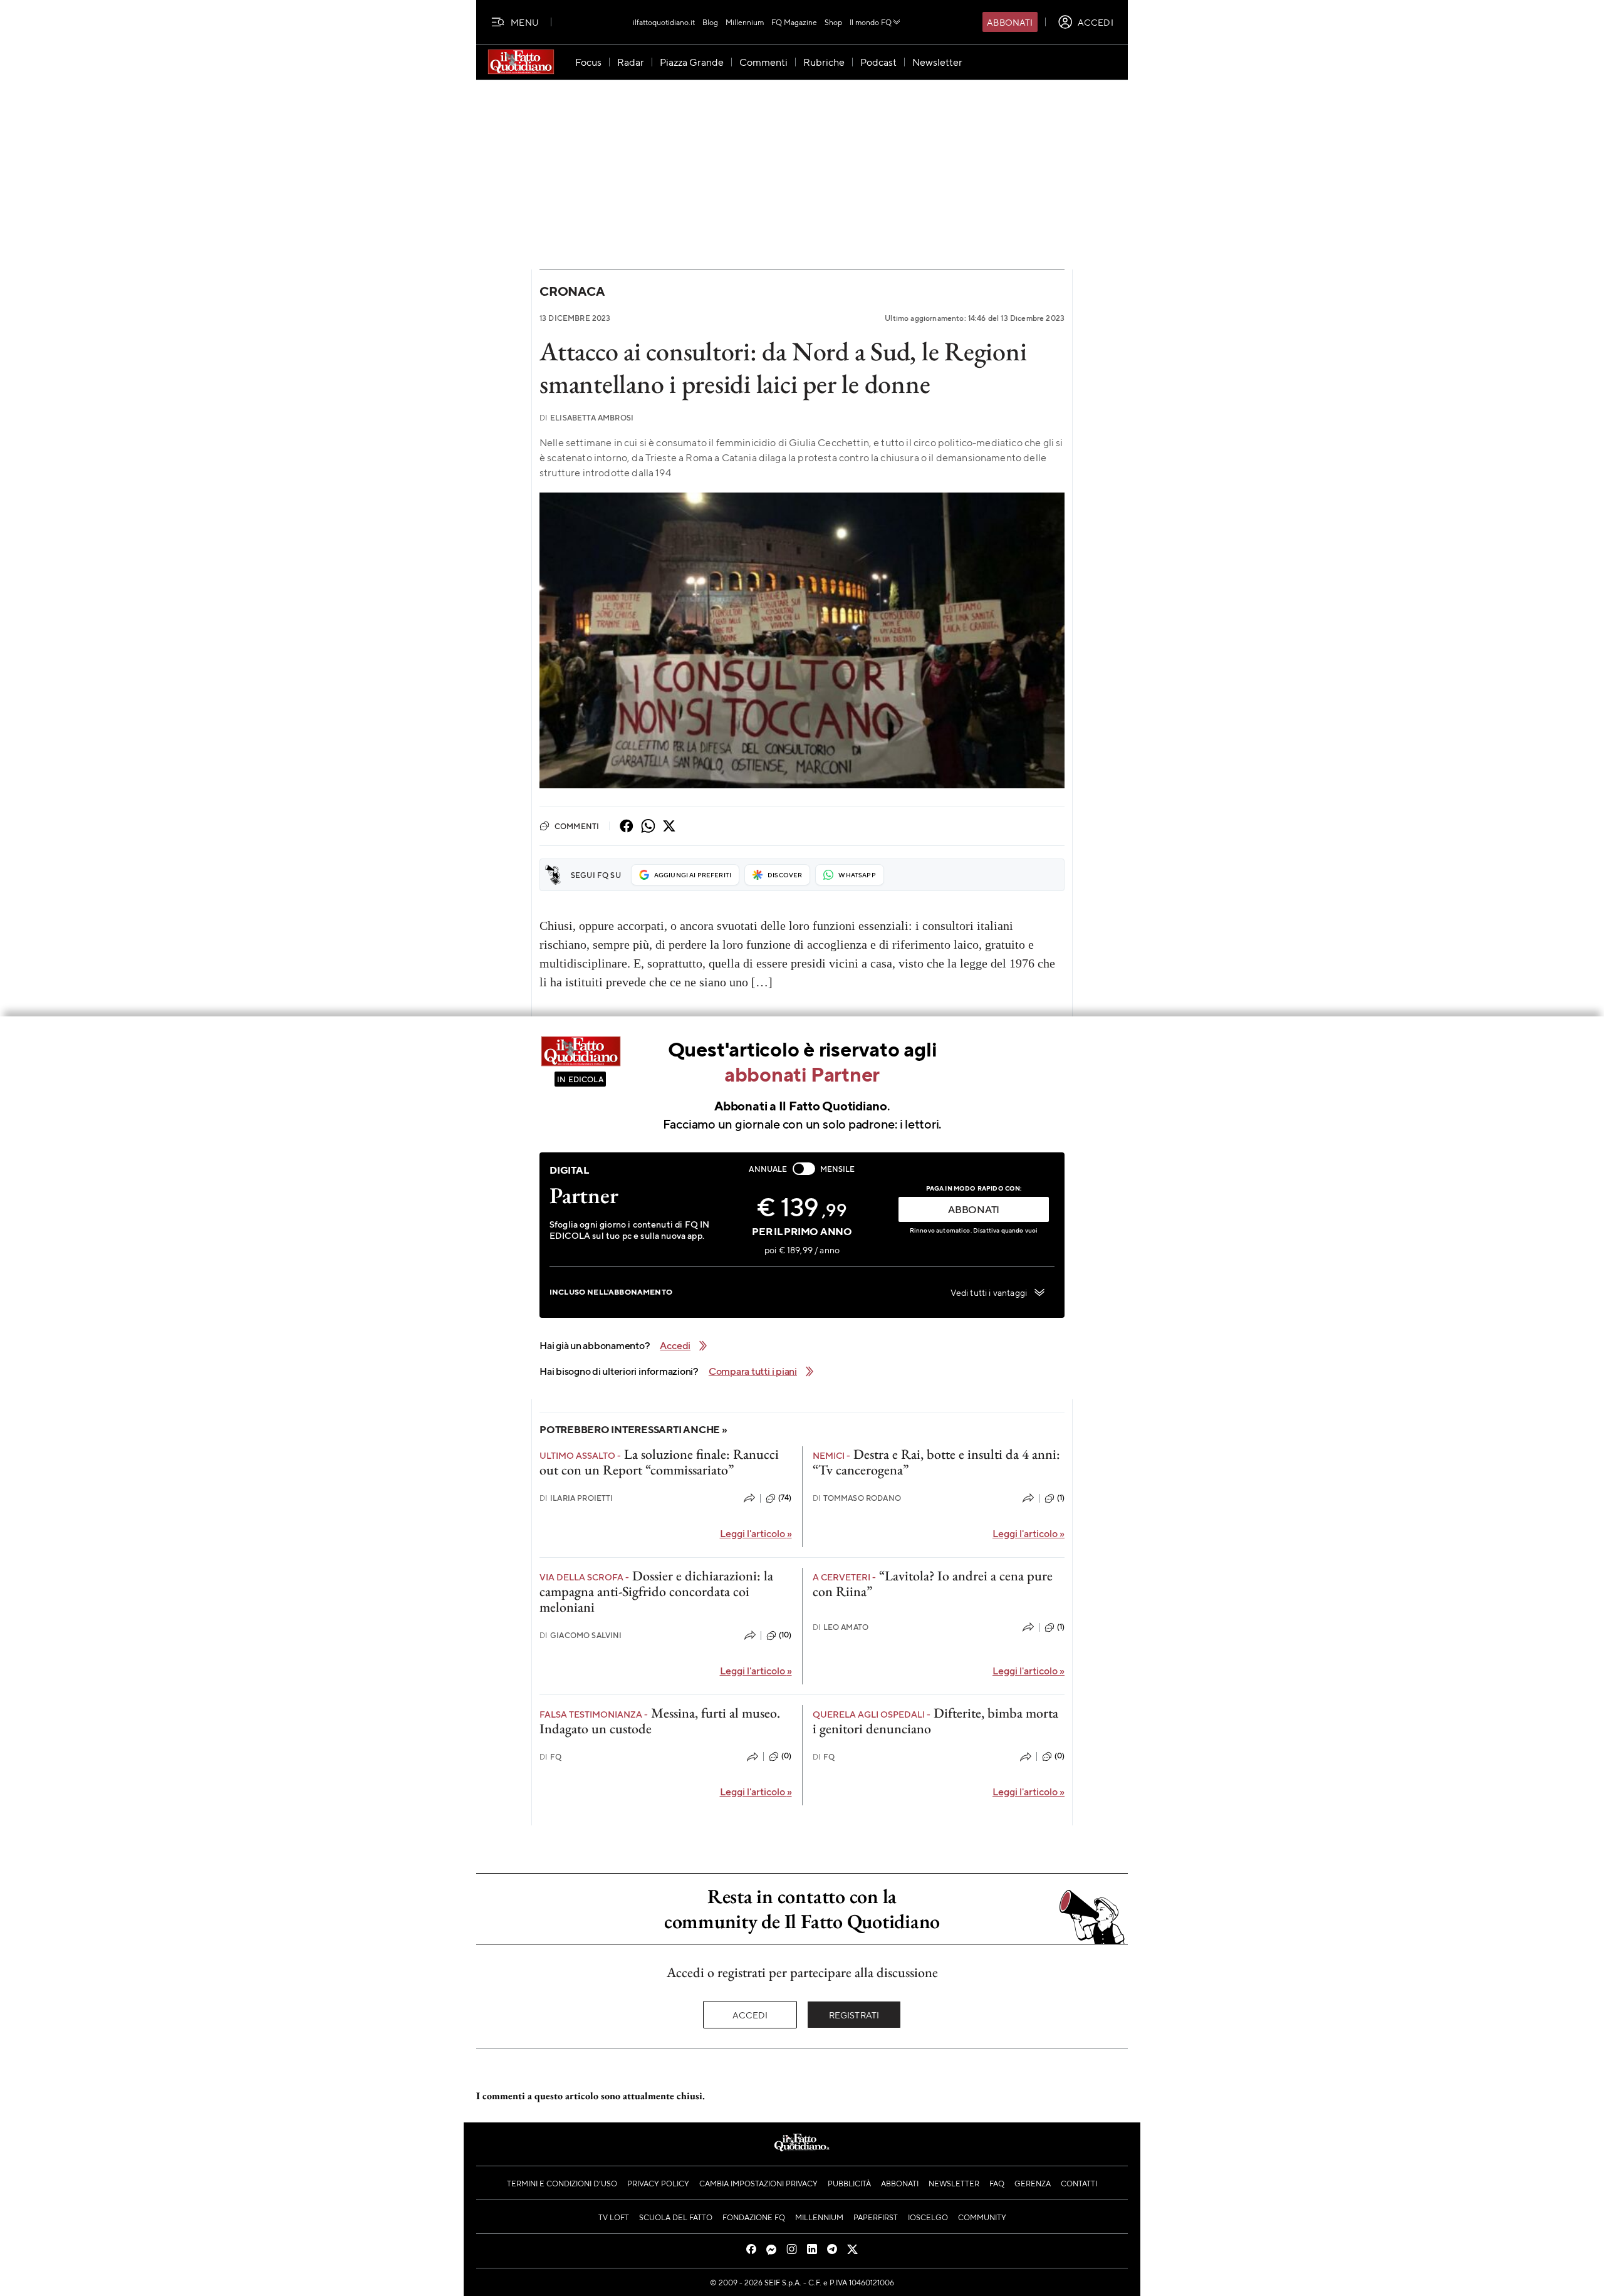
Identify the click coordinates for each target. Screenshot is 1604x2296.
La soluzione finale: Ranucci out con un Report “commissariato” (659, 1462)
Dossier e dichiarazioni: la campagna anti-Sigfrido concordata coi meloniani (656, 1592)
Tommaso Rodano (857, 1498)
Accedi (750, 2015)
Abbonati (1010, 22)
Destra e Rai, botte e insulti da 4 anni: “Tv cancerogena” (936, 1462)
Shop (833, 22)
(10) (785, 1635)
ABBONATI (974, 1209)
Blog (710, 22)
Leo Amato (841, 1627)
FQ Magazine (794, 22)
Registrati (854, 2015)
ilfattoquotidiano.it (664, 22)
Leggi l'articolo (756, 1533)
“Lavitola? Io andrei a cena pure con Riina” (933, 1584)
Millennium (745, 22)
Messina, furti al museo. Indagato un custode (660, 1721)
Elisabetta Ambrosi (586, 418)
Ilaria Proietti (576, 1498)
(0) (786, 1756)
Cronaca (572, 291)
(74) (785, 1498)
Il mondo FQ (871, 22)
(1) (1061, 1498)
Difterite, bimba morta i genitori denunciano (935, 1721)
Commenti (577, 826)
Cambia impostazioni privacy (758, 2183)
